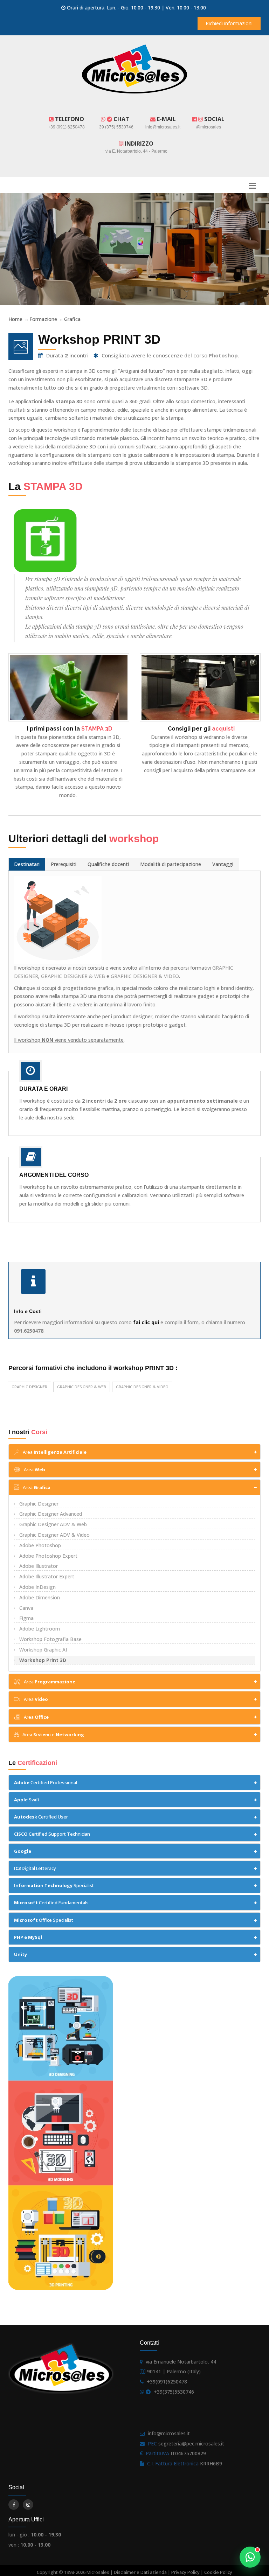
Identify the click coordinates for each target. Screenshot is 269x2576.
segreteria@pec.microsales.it (191, 2444)
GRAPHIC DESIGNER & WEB (73, 976)
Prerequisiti (64, 864)
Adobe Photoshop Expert (48, 1556)
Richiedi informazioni (229, 23)
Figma (26, 1618)
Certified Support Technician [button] (52, 1834)
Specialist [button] (54, 1885)
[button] (134, 1851)
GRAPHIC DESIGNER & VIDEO (145, 976)
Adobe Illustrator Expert (47, 1576)
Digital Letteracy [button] (35, 1868)
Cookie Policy (218, 2572)
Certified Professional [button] (46, 1782)
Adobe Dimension (40, 1597)
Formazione (43, 319)
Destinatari (27, 864)
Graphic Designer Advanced (51, 1514)
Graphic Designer (39, 1504)
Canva (26, 1608)
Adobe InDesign (37, 1587)
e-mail (166, 119)
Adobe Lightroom (40, 1629)
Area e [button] (53, 1734)
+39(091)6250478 (167, 2382)
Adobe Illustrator (39, 1566)
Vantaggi (223, 864)
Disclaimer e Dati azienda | (142, 2572)
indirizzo (138, 144)
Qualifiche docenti (108, 864)
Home (15, 319)
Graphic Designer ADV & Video (54, 1535)
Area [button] (55, 1452)
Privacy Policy (185, 2572)
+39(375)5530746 (174, 2392)
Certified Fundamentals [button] (51, 1903)
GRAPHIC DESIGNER (29, 1387)
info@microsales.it (169, 2433)
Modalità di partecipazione (171, 864)
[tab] (134, 1452)
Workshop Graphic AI (43, 1650)
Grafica (72, 319)
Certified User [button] (41, 1817)
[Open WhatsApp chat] (250, 2557)
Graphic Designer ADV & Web (53, 1524)
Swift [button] (27, 1800)
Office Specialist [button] (44, 1920)
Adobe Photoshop (40, 1545)
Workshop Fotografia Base (50, 1639)
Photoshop (223, 355)
